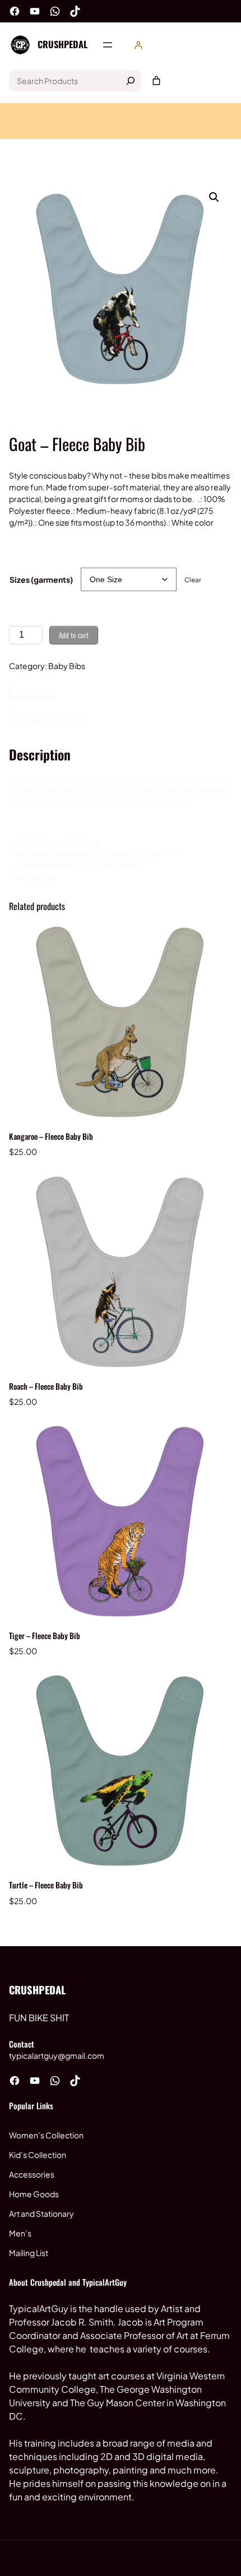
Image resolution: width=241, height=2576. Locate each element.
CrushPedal (62, 44)
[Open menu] (108, 45)
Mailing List (29, 2253)
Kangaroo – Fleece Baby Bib (51, 1136)
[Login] (138, 45)
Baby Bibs (67, 666)
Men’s (20, 2233)
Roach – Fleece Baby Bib (46, 1386)
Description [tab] (32, 697)
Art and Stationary (41, 2213)
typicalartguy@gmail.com (57, 2055)
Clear (193, 580)
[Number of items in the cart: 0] (156, 81)
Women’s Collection (46, 2135)
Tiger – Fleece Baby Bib (45, 1635)
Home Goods (34, 2194)
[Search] (131, 81)
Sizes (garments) (41, 579)
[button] (214, 197)
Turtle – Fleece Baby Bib (46, 1885)
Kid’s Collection (38, 2155)
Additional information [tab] (51, 720)
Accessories (32, 2174)
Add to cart (74, 635)
